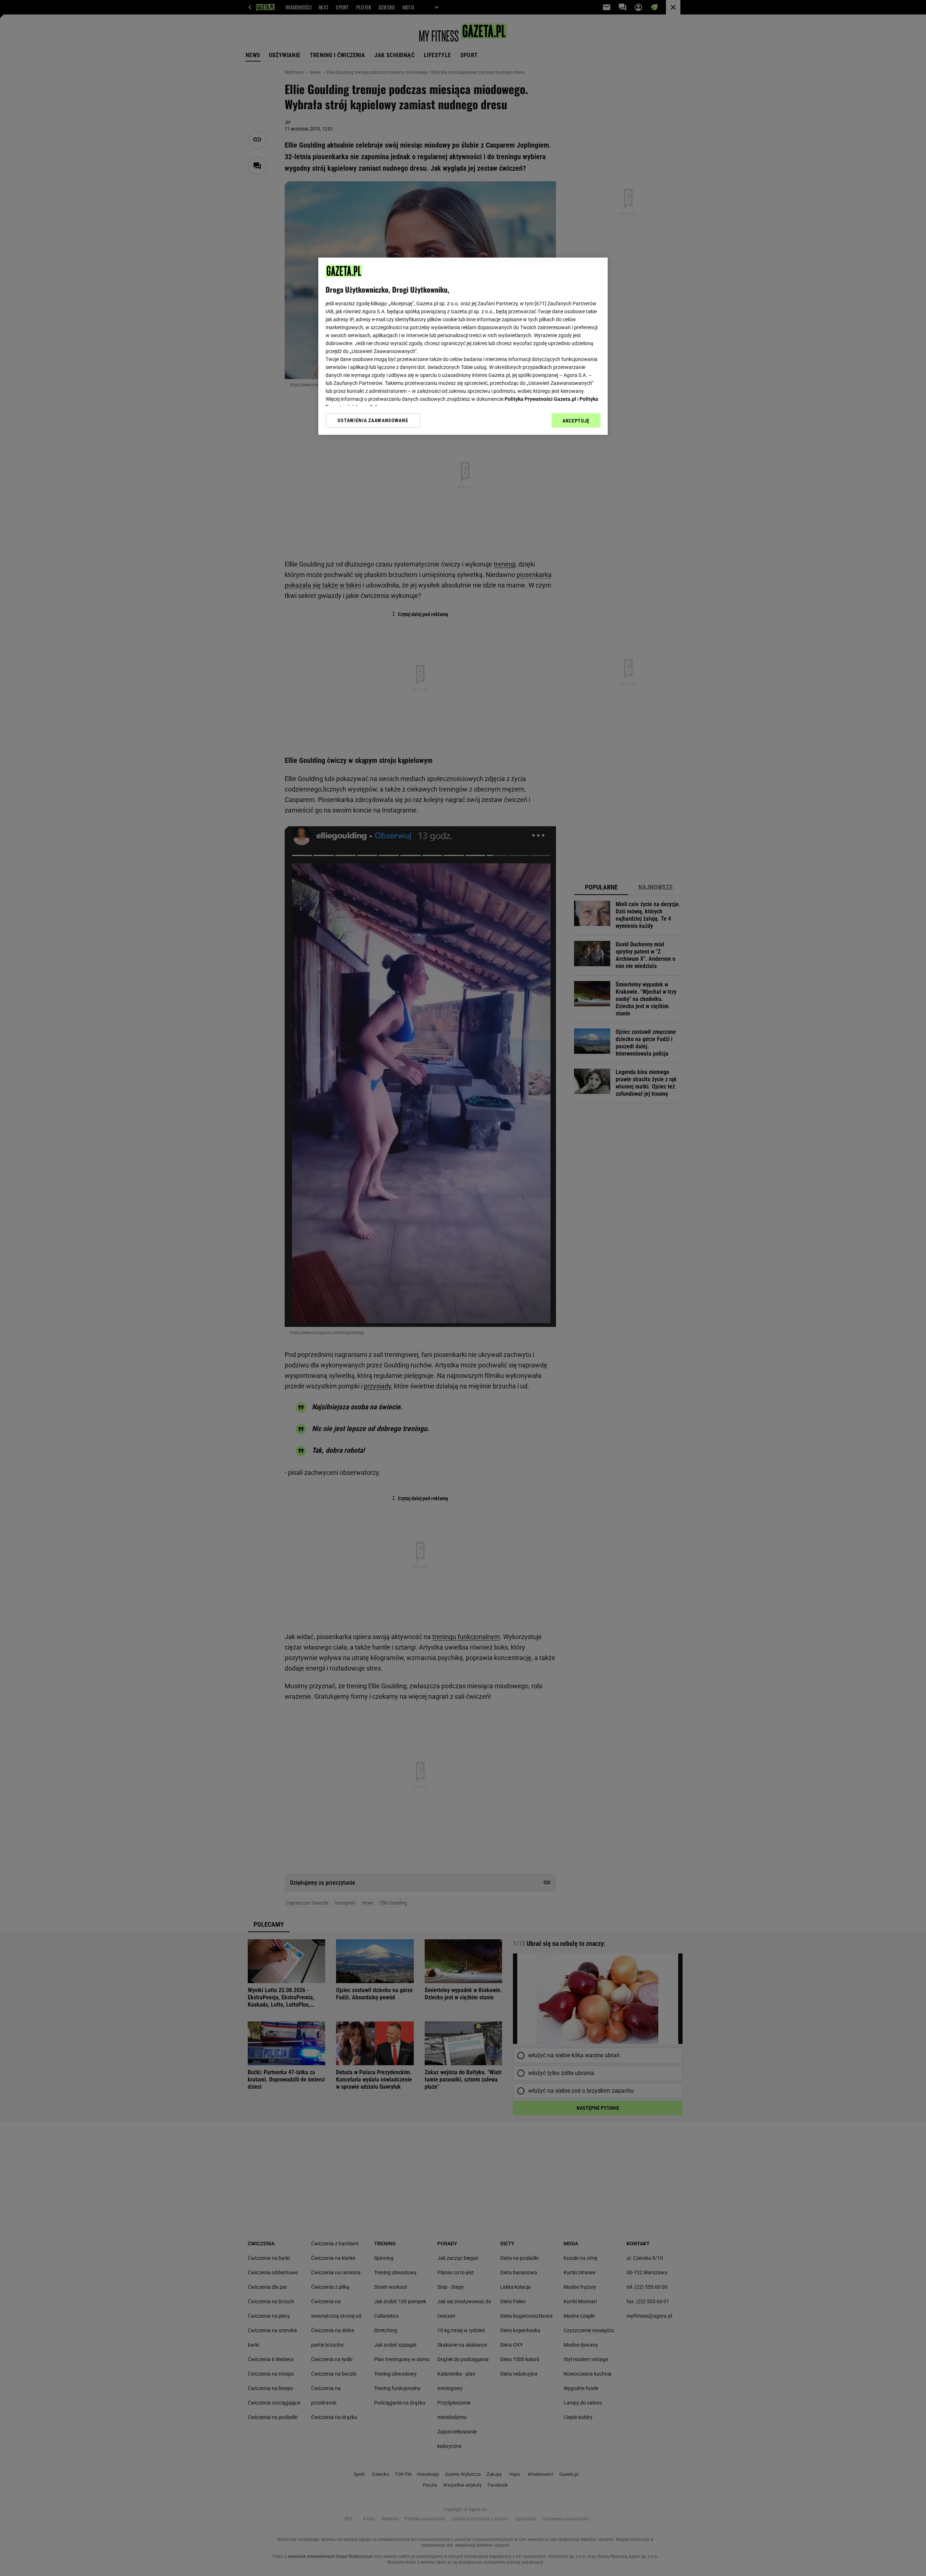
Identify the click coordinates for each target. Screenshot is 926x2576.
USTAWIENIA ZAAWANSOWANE (373, 420)
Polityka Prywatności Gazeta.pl (540, 399)
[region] (463, 346)
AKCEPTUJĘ (576, 421)
